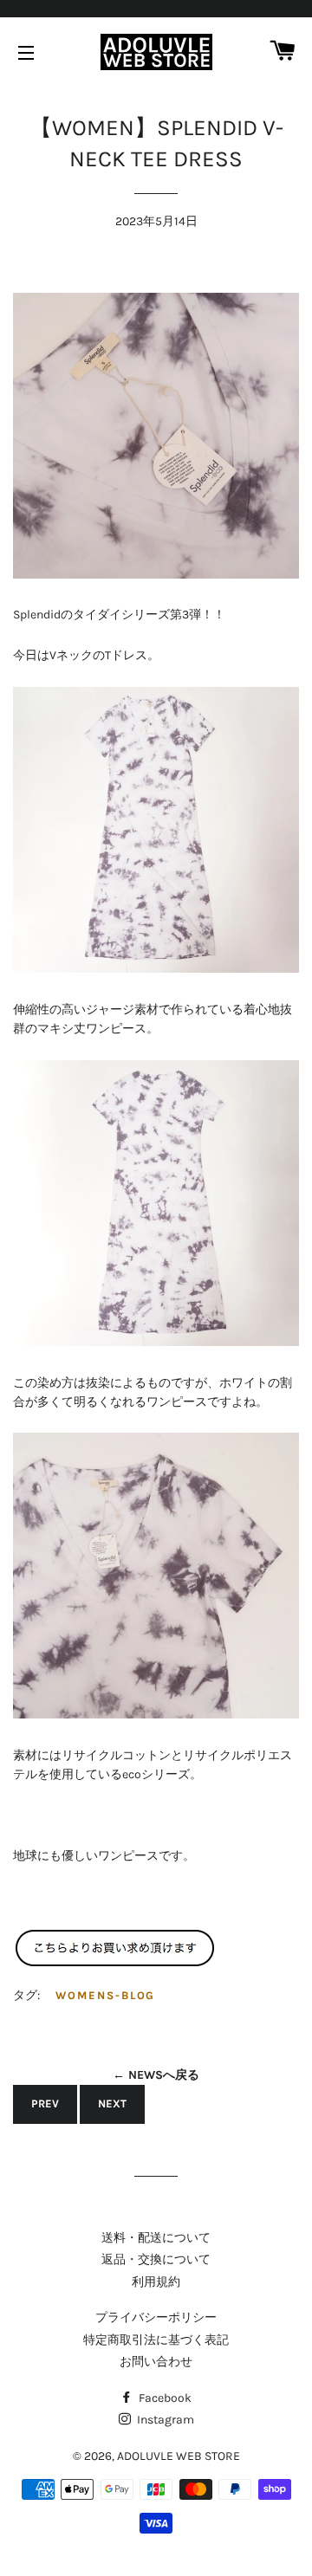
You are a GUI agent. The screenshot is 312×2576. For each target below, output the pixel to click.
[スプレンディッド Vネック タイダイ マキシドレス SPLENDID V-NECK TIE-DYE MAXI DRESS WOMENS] (115, 1963)
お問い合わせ (156, 2362)
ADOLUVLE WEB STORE (179, 2456)
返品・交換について (156, 2259)
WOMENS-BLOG (105, 1995)
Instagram (164, 2420)
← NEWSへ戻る (156, 2075)
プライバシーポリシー (156, 2317)
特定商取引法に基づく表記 (156, 2340)
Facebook (164, 2398)
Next (112, 2104)
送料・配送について (156, 2238)
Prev (45, 2104)
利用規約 (156, 2282)
